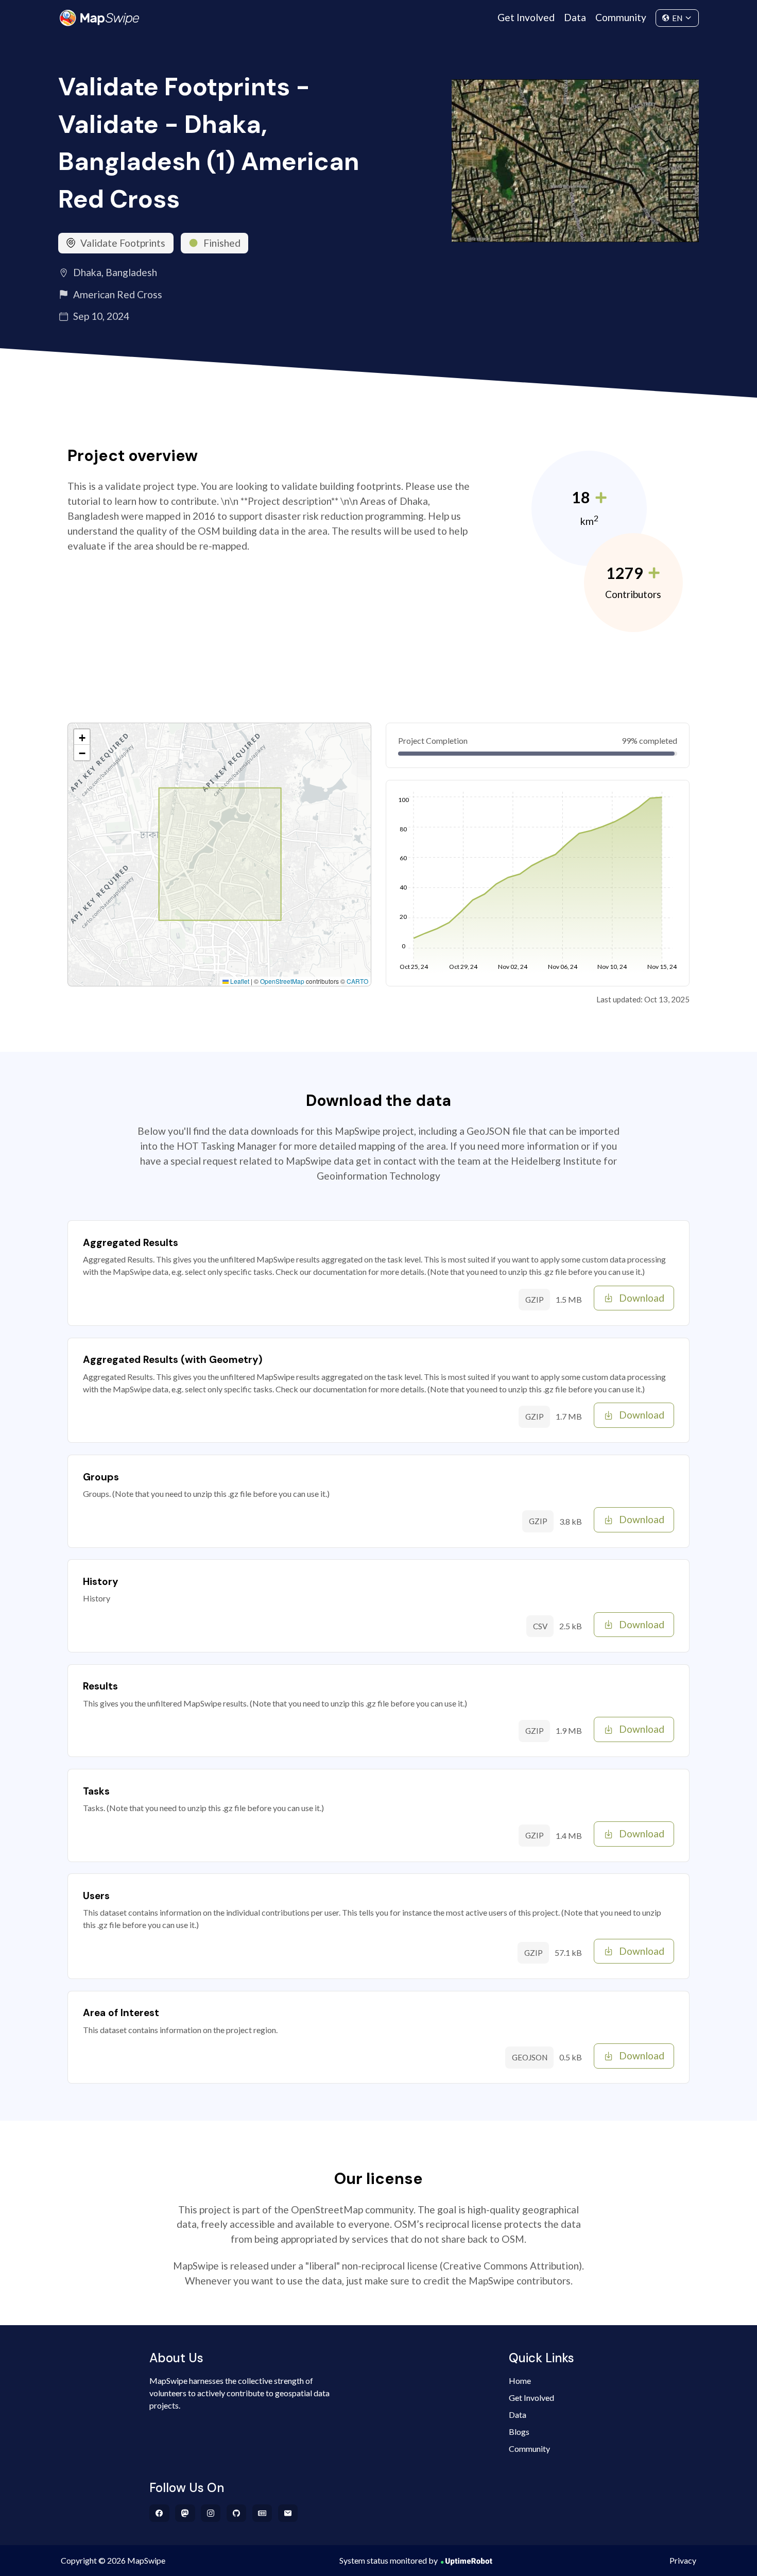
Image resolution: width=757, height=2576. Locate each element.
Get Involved (526, 17)
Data (575, 17)
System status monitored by (389, 2560)
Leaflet (239, 981)
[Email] (288, 2513)
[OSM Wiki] (262, 2513)
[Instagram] (211, 2513)
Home (520, 2381)
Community (621, 17)
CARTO (357, 981)
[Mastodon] (185, 2513)
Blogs (519, 2432)
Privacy (683, 2560)
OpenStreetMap (282, 981)
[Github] (237, 2513)
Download (642, 1298)
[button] (82, 737)
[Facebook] (159, 2513)
